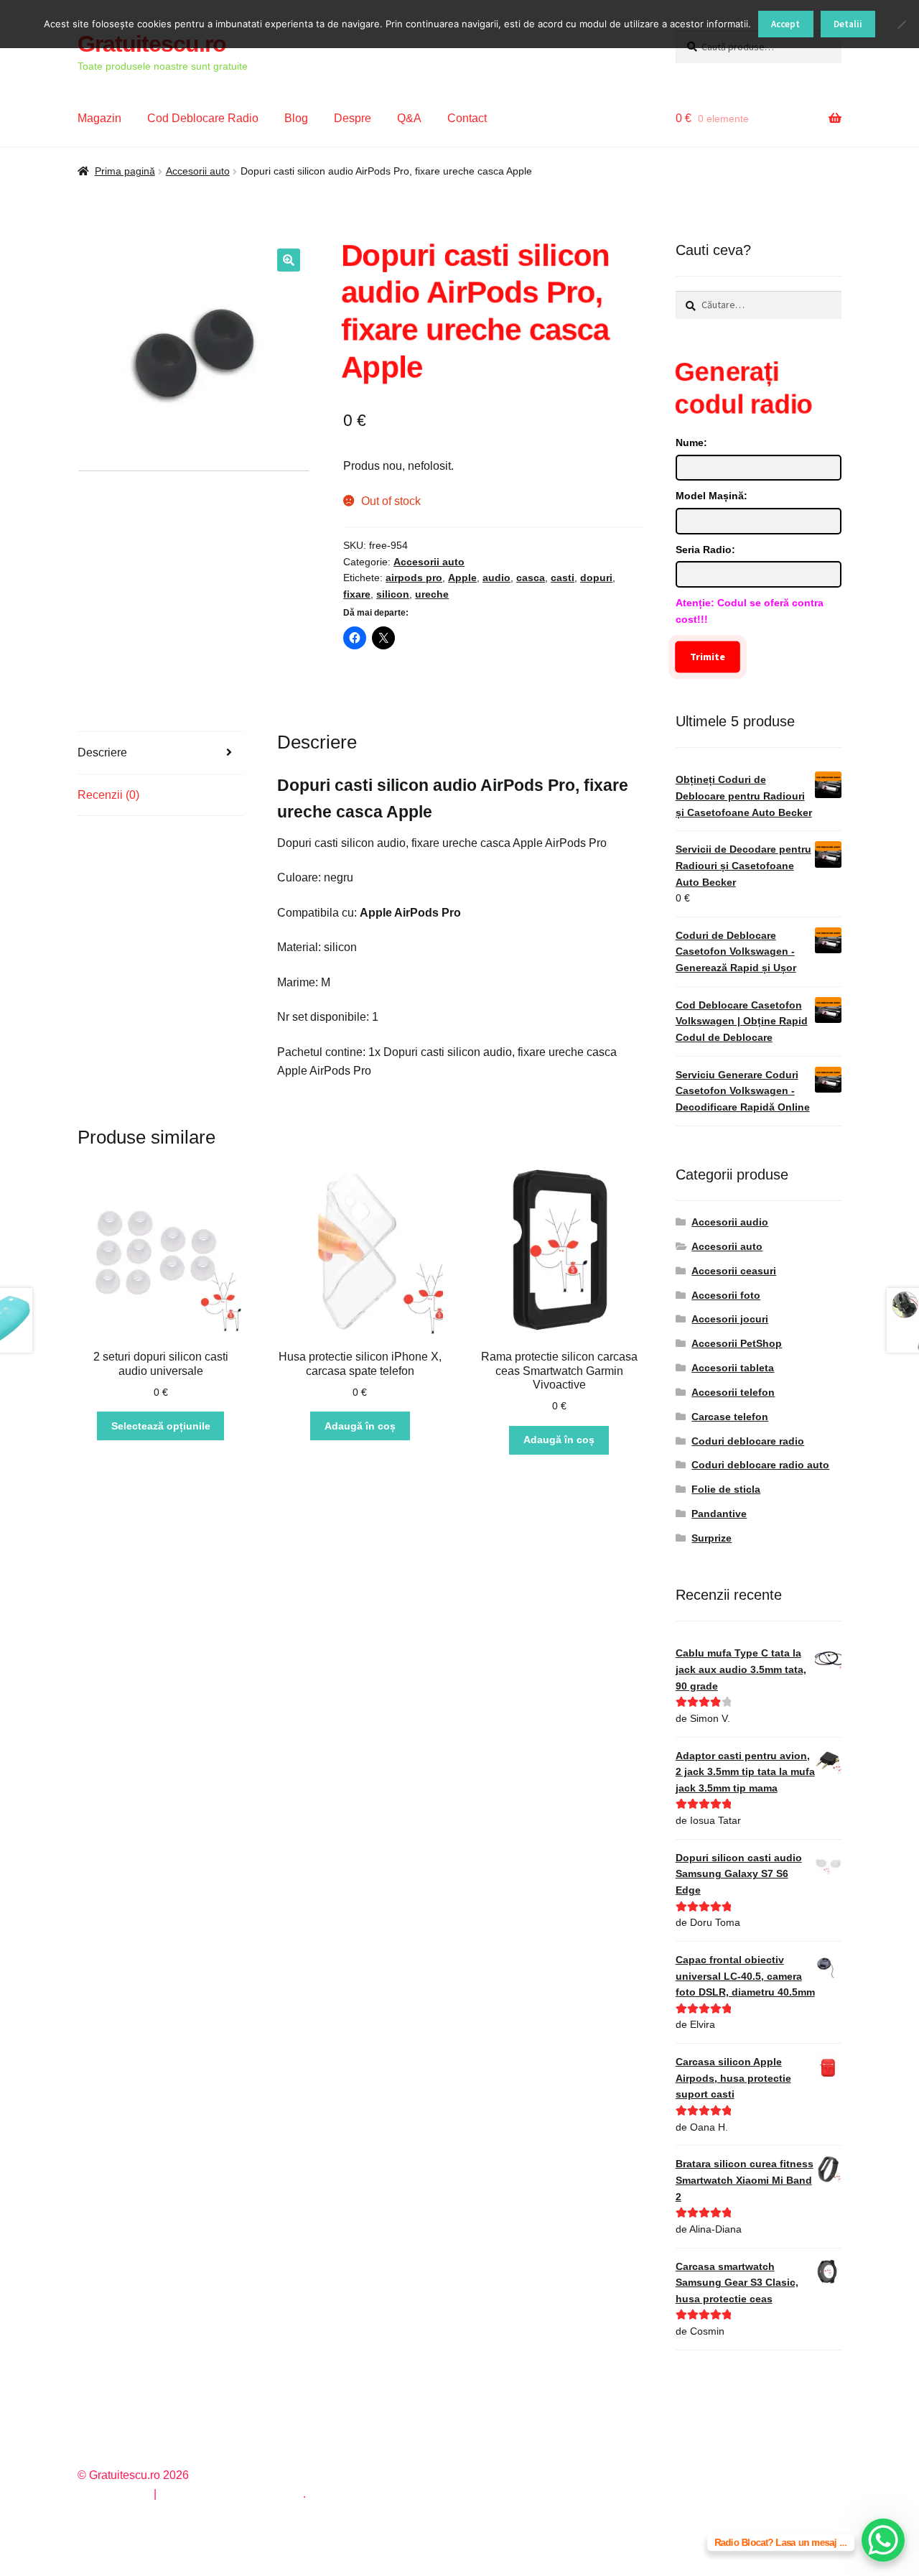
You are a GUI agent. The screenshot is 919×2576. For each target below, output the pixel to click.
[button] (289, 260)
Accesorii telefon (733, 1392)
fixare (357, 594)
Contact (467, 118)
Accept (785, 24)
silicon (393, 594)
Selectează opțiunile (161, 1426)
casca (531, 578)
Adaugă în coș (360, 1426)
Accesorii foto (726, 1295)
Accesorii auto (198, 171)
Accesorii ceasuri (734, 1271)
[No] (901, 24)
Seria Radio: (705, 550)
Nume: (691, 443)
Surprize (712, 1538)
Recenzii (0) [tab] (108, 795)
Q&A (409, 118)
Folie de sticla (726, 1489)
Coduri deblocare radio (748, 1441)
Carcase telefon (730, 1417)
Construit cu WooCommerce (231, 2494)
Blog (296, 118)
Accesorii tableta (733, 1368)
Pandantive (719, 1514)
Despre (353, 118)
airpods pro (414, 578)
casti (563, 578)
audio (496, 578)
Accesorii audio (730, 1222)
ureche (432, 594)
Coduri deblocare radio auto (760, 1465)
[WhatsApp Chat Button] (883, 2540)
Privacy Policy (114, 2494)
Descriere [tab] (102, 752)
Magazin (99, 118)
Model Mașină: (712, 496)
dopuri (596, 578)
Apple (462, 578)
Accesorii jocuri (730, 1319)
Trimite (708, 657)
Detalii (848, 24)
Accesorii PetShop (737, 1343)
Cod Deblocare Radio (203, 118)
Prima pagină (125, 171)
